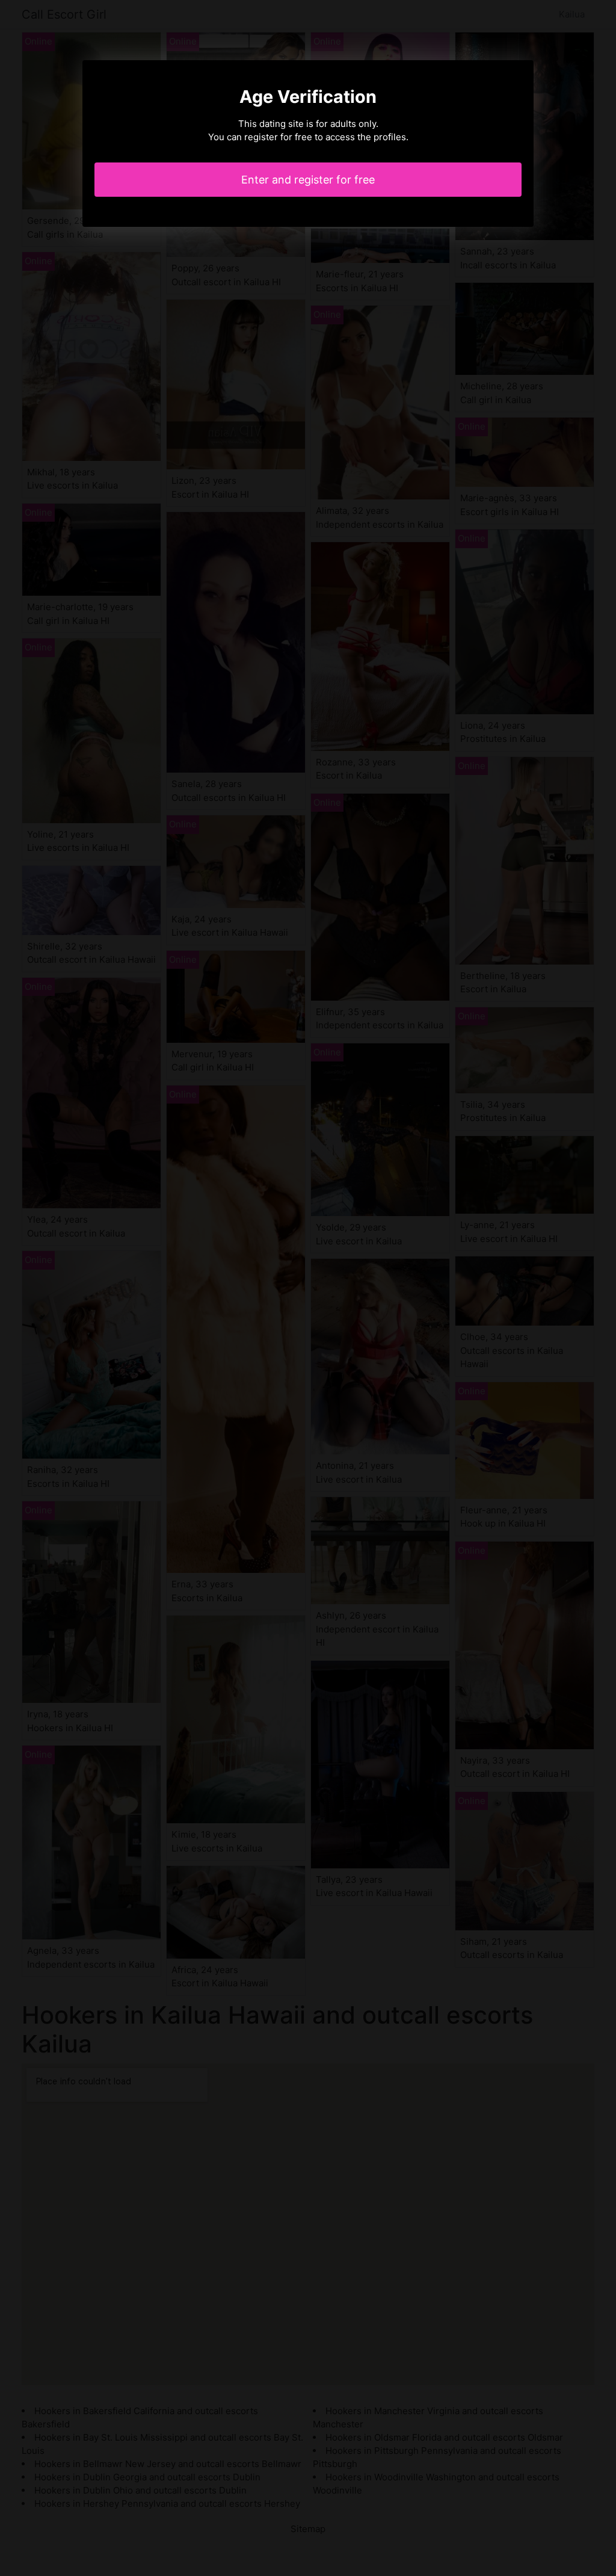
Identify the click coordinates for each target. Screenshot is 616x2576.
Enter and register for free (308, 180)
